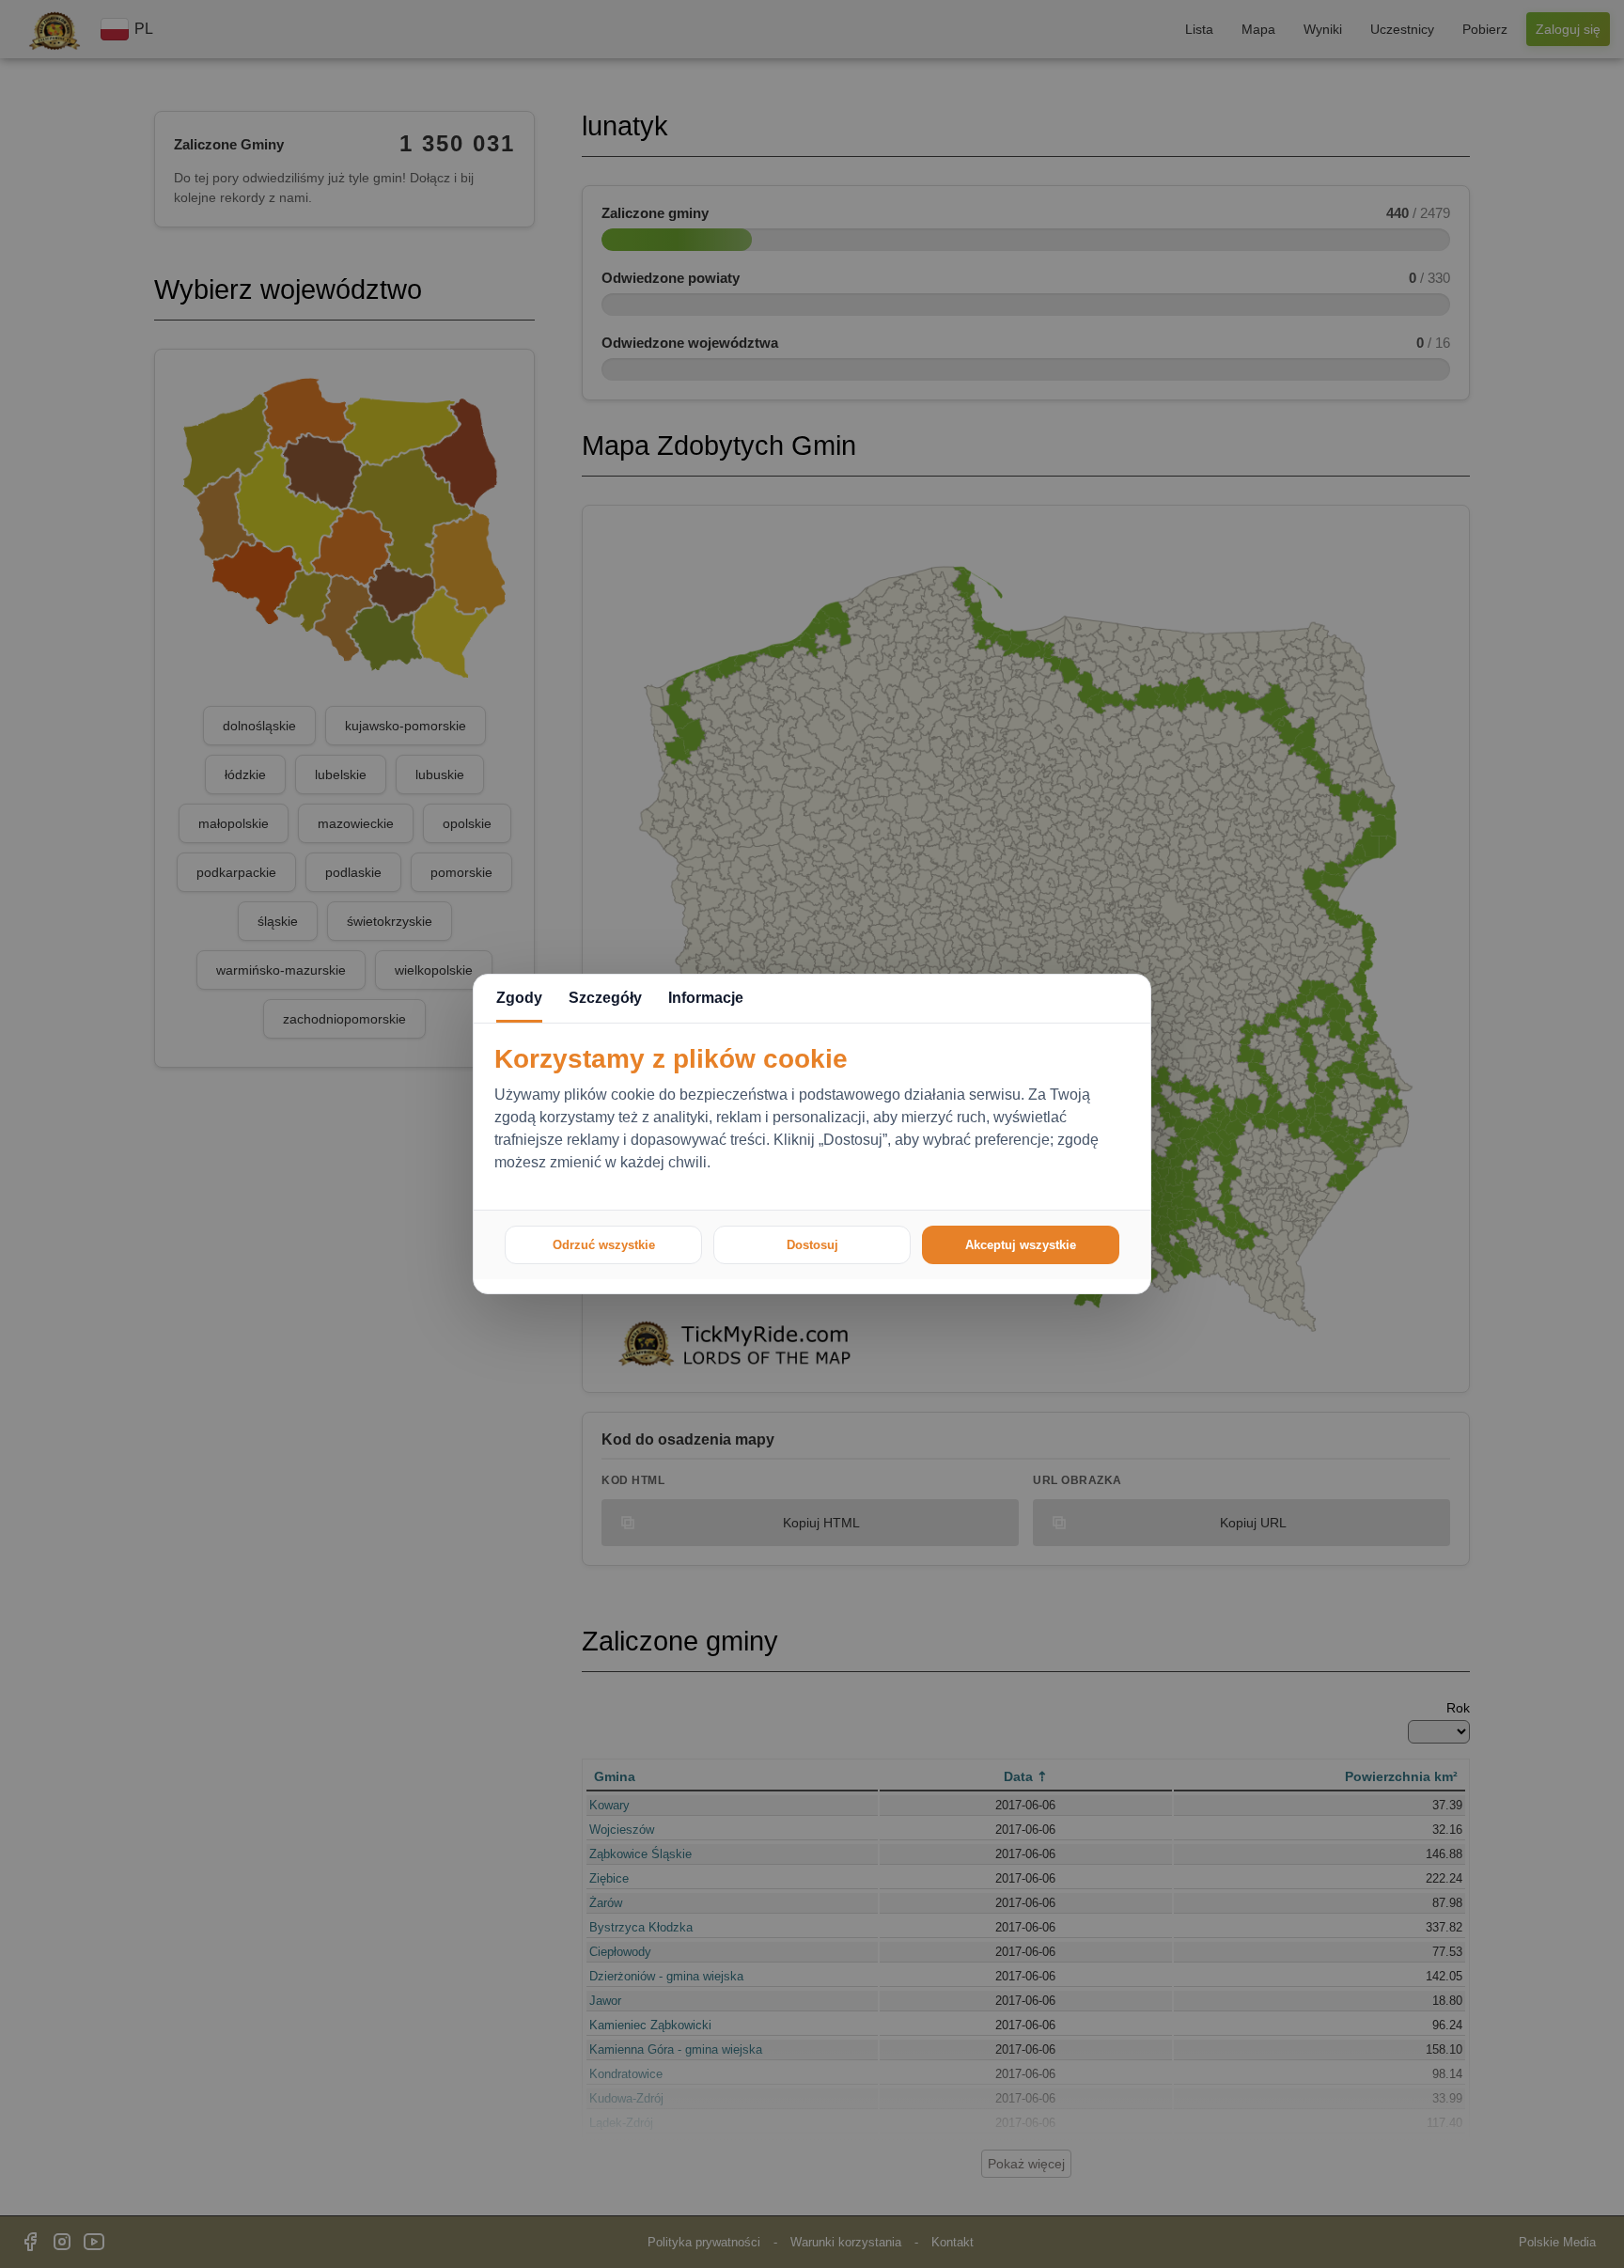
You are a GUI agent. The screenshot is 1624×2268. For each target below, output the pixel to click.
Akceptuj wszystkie (1021, 1245)
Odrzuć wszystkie (604, 1245)
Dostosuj (812, 1245)
